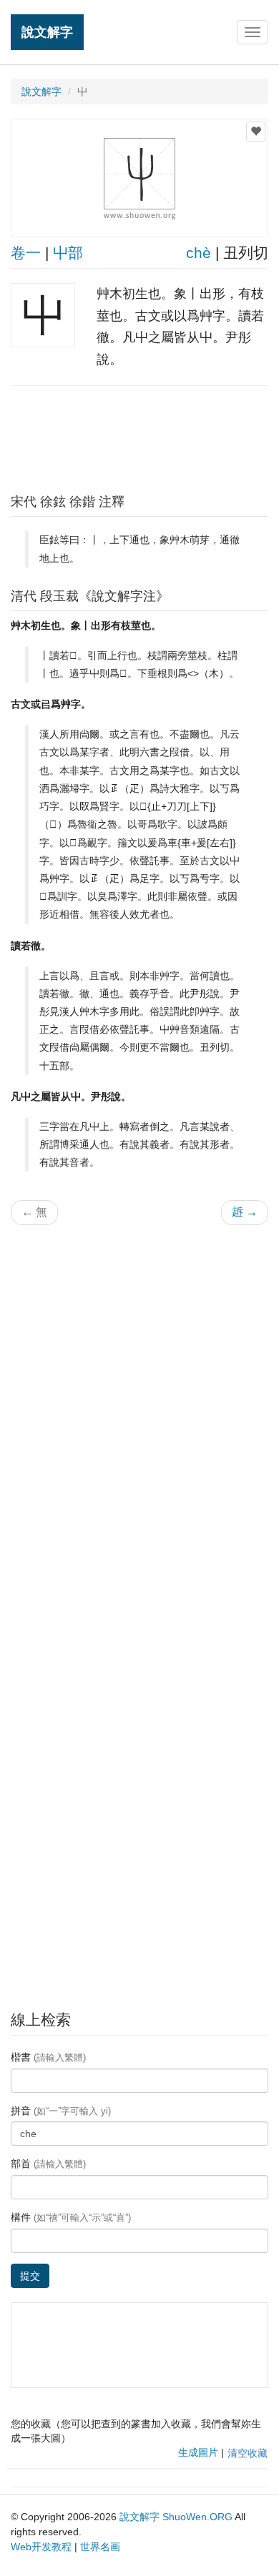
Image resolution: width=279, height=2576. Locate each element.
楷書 (48, 2057)
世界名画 (100, 2547)
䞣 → (245, 1212)
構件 (71, 2217)
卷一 (26, 253)
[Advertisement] (139, 436)
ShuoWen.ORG (197, 2517)
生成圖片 (198, 2452)
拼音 (61, 2111)
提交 (30, 2276)
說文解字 (47, 32)
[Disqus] (139, 1418)
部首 (48, 2164)
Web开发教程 (41, 2547)
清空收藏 (248, 2453)
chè (199, 253)
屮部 (68, 253)
